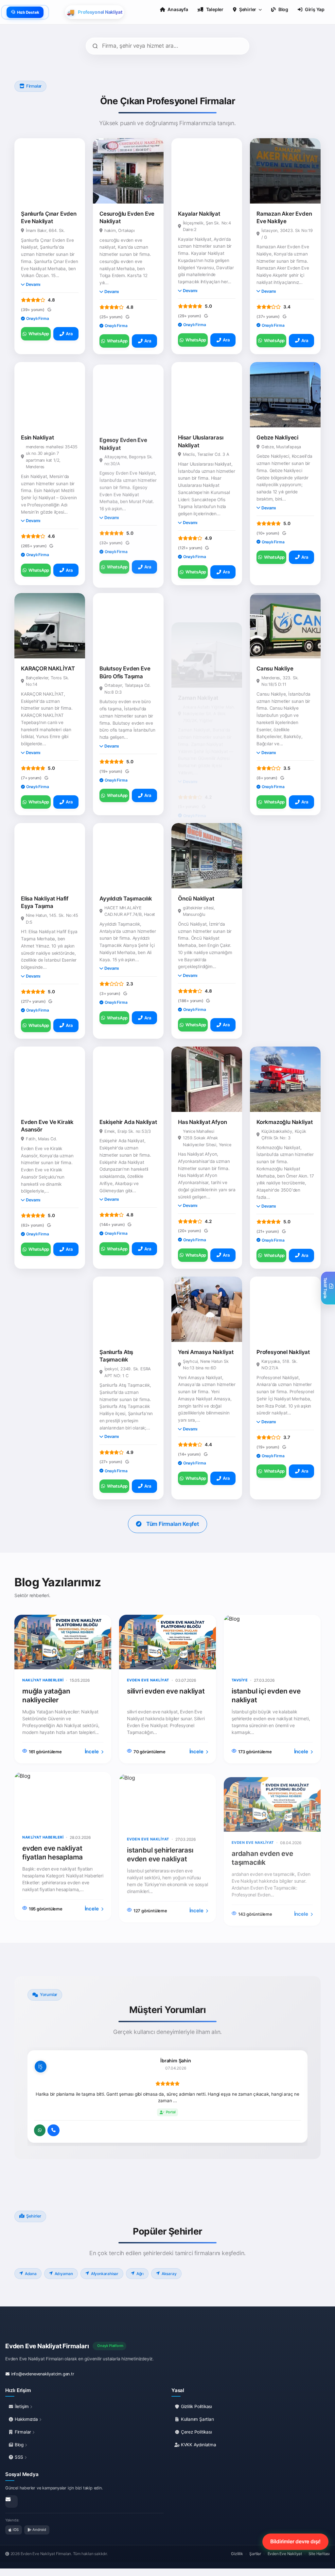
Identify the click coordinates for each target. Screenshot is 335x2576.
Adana (31, 2274)
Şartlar (255, 2554)
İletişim (22, 2406)
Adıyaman (64, 2274)
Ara (69, 334)
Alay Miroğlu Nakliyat (48, 1352)
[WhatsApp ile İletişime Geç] (40, 2130)
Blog (19, 2445)
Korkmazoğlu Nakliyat (285, 1122)
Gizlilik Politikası (196, 2406)
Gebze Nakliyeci (277, 438)
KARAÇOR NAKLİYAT (48, 669)
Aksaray (169, 2274)
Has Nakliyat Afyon (202, 1122)
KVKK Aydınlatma (198, 2445)
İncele (92, 1751)
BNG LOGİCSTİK (277, 899)
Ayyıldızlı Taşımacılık (126, 899)
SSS (19, 2457)
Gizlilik (237, 2554)
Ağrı (140, 2274)
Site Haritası (319, 2554)
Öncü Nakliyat (196, 899)
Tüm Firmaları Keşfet (173, 1524)
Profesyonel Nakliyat (283, 1352)
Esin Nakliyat (37, 438)
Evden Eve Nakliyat (285, 2554)
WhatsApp (39, 334)
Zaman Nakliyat (198, 669)
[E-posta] (11, 2502)
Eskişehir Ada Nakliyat (128, 1122)
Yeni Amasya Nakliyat (206, 1352)
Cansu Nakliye (275, 669)
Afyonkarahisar (105, 2274)
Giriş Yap (315, 9)
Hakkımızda (26, 2419)
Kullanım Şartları (197, 2419)
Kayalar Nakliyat (199, 214)
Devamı (33, 284)
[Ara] (53, 2130)
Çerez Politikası (196, 2432)
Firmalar (23, 2432)
